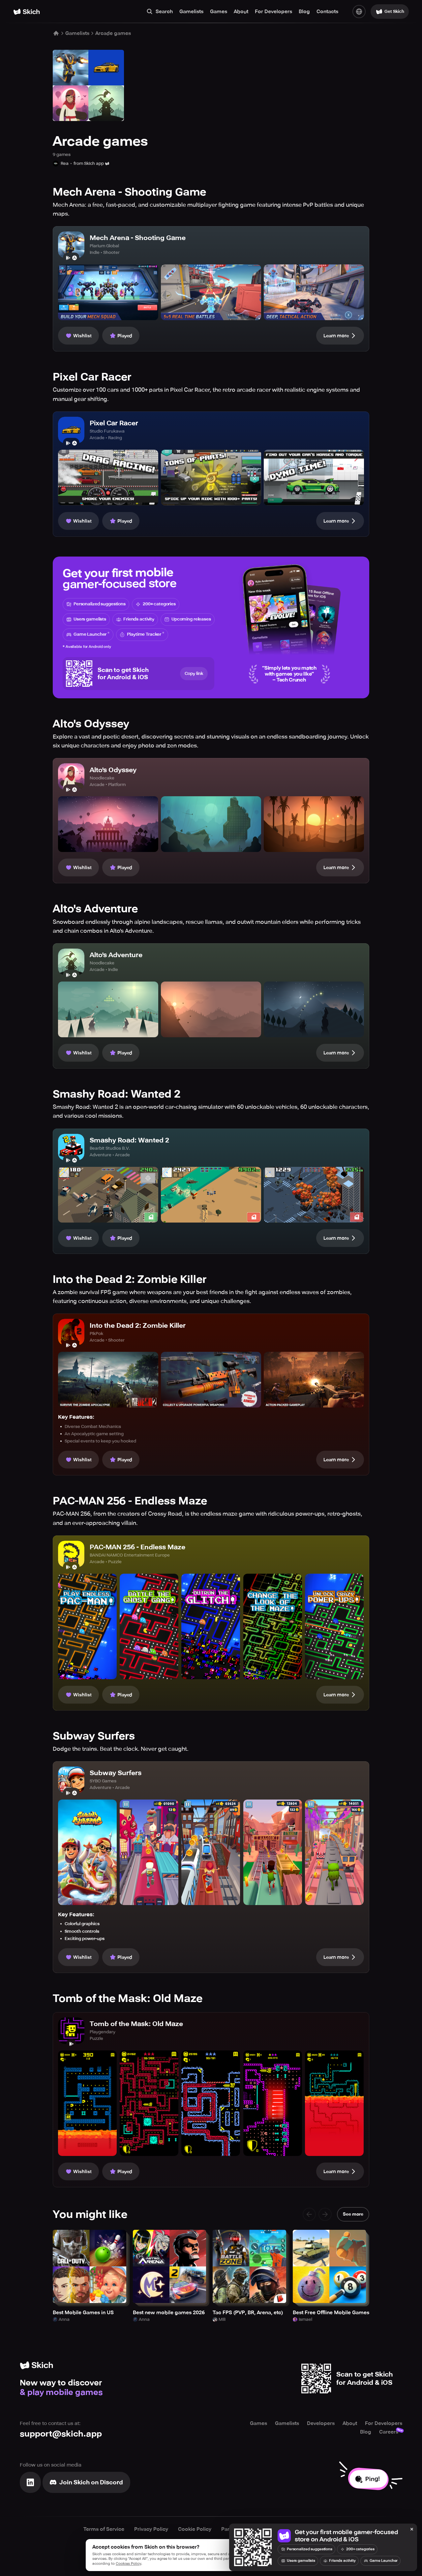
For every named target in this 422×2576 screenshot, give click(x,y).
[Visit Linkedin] (30, 2482)
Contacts (327, 12)
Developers (321, 2423)
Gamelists (191, 12)
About (241, 12)
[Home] (27, 12)
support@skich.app (61, 2434)
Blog (304, 12)
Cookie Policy (195, 2529)
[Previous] (309, 2214)
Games (219, 12)
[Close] (412, 2530)
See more (353, 2214)
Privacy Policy (151, 2529)
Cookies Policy (128, 2564)
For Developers (273, 12)
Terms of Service (104, 2529)
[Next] (325, 2214)
